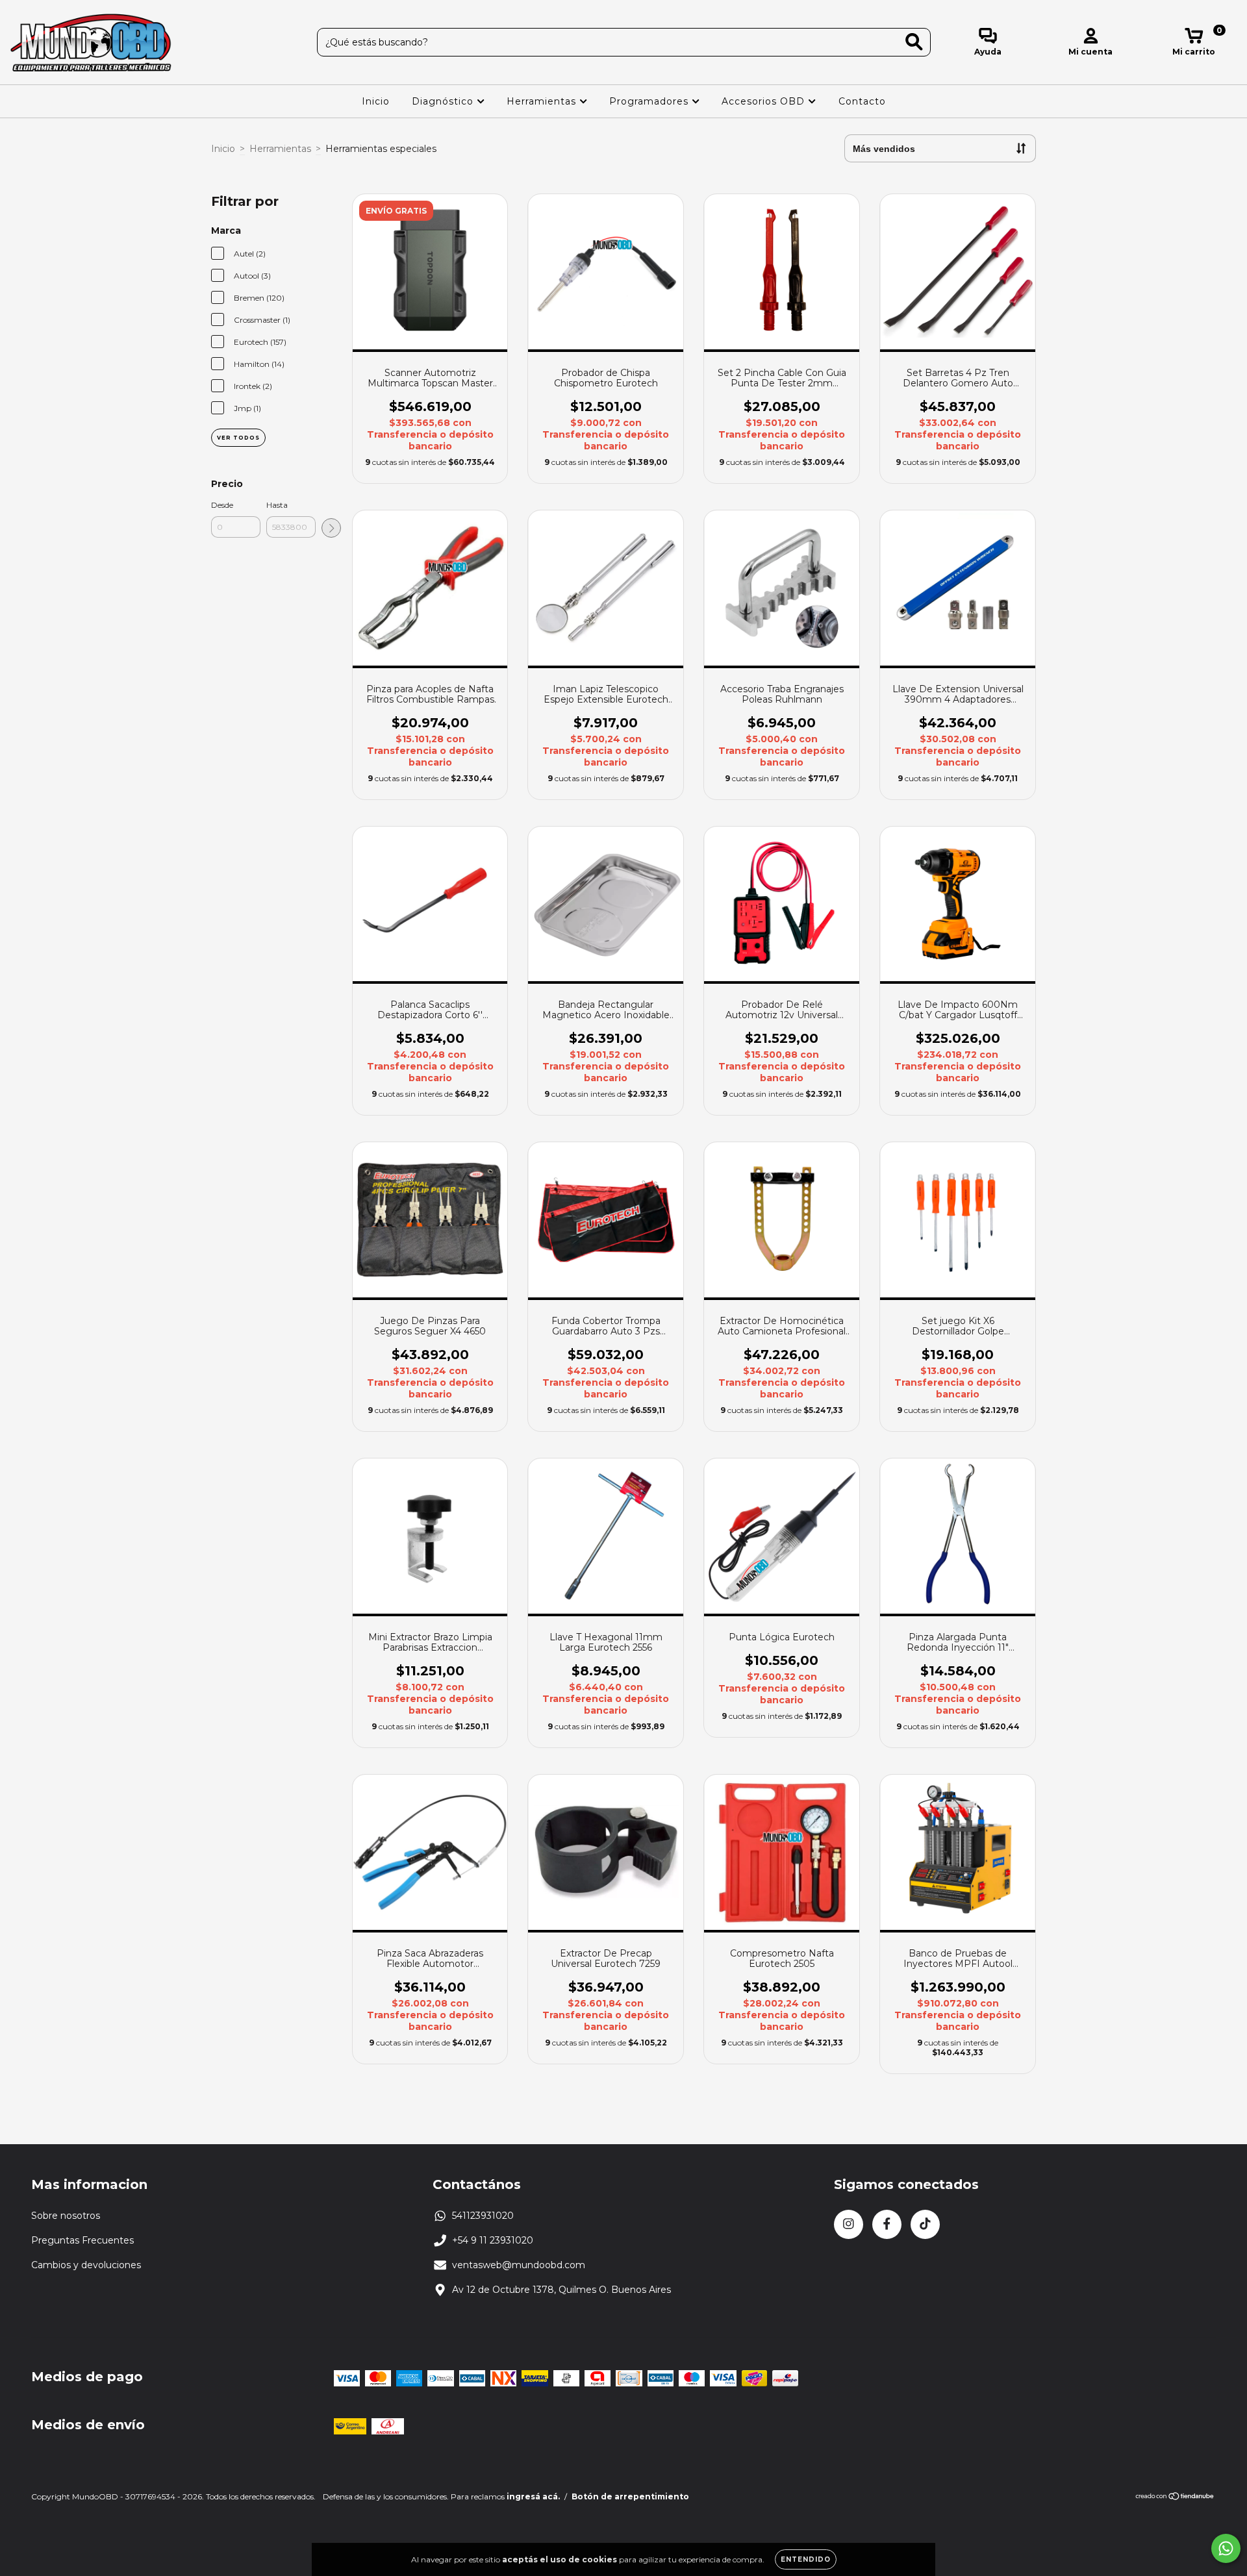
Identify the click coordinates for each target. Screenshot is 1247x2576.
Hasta (277, 505)
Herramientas (543, 101)
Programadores (650, 101)
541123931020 (483, 2216)
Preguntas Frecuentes (82, 2240)
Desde (222, 505)
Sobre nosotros (66, 2216)
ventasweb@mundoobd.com (519, 2265)
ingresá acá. (533, 2496)
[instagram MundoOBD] (849, 2224)
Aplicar (331, 528)
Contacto (862, 101)
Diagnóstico (444, 101)
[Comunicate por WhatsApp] (1226, 2548)
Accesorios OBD (765, 101)
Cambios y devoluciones (86, 2265)
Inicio (376, 101)
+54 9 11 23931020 (493, 2240)
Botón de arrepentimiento (630, 2496)
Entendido (806, 2559)
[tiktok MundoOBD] (925, 2224)
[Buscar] (914, 42)
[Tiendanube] (1175, 2498)
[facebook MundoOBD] (887, 2224)
